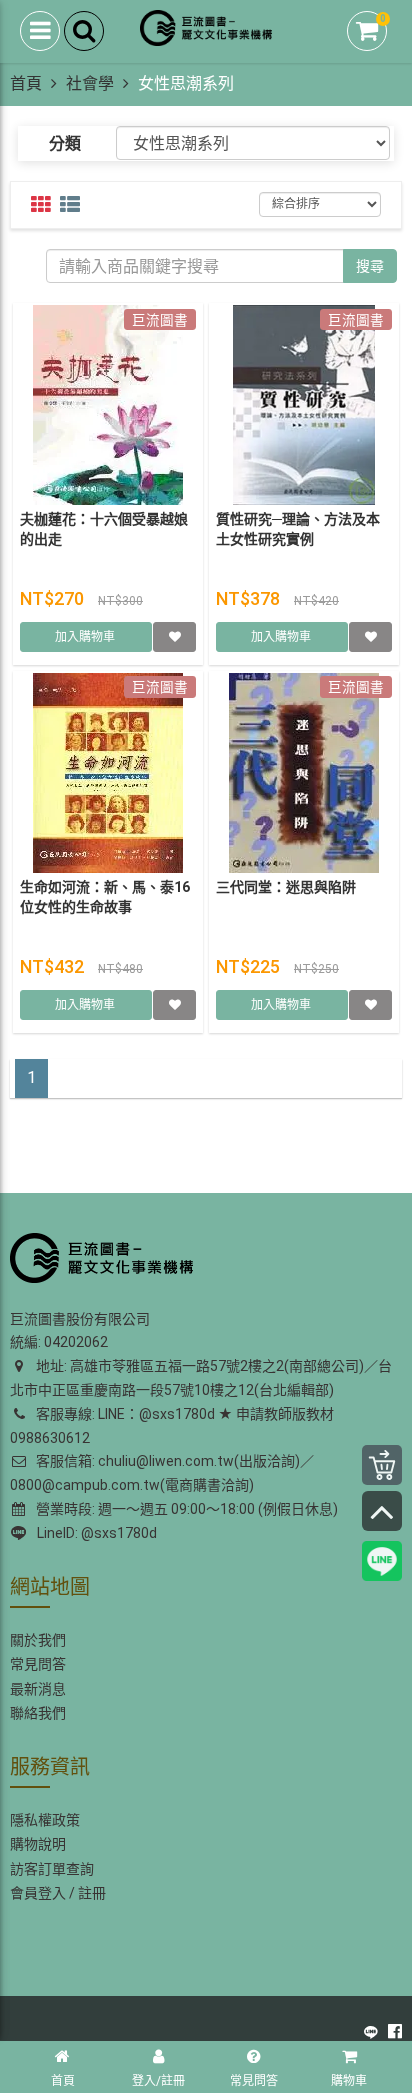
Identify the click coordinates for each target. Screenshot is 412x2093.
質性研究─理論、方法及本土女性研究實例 (298, 529)
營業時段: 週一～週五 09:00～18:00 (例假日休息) (184, 1509)
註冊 (92, 1893)
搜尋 (370, 266)
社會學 (90, 83)
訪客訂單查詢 (52, 1869)
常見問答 (38, 1664)
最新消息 (38, 1689)
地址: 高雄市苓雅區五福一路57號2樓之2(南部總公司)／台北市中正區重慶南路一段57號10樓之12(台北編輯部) (201, 1378)
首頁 (26, 83)
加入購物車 (86, 637)
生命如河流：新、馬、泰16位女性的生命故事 (105, 897)
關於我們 (38, 1640)
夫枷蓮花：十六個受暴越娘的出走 (104, 529)
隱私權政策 (45, 1820)
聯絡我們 (38, 1713)
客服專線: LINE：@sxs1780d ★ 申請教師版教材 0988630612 (172, 1426)
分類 (65, 143)
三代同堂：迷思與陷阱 (286, 887)
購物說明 (38, 1844)
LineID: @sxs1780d (94, 1533)
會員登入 (38, 1893)
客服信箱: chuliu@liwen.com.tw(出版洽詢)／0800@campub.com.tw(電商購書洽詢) (162, 1473)
